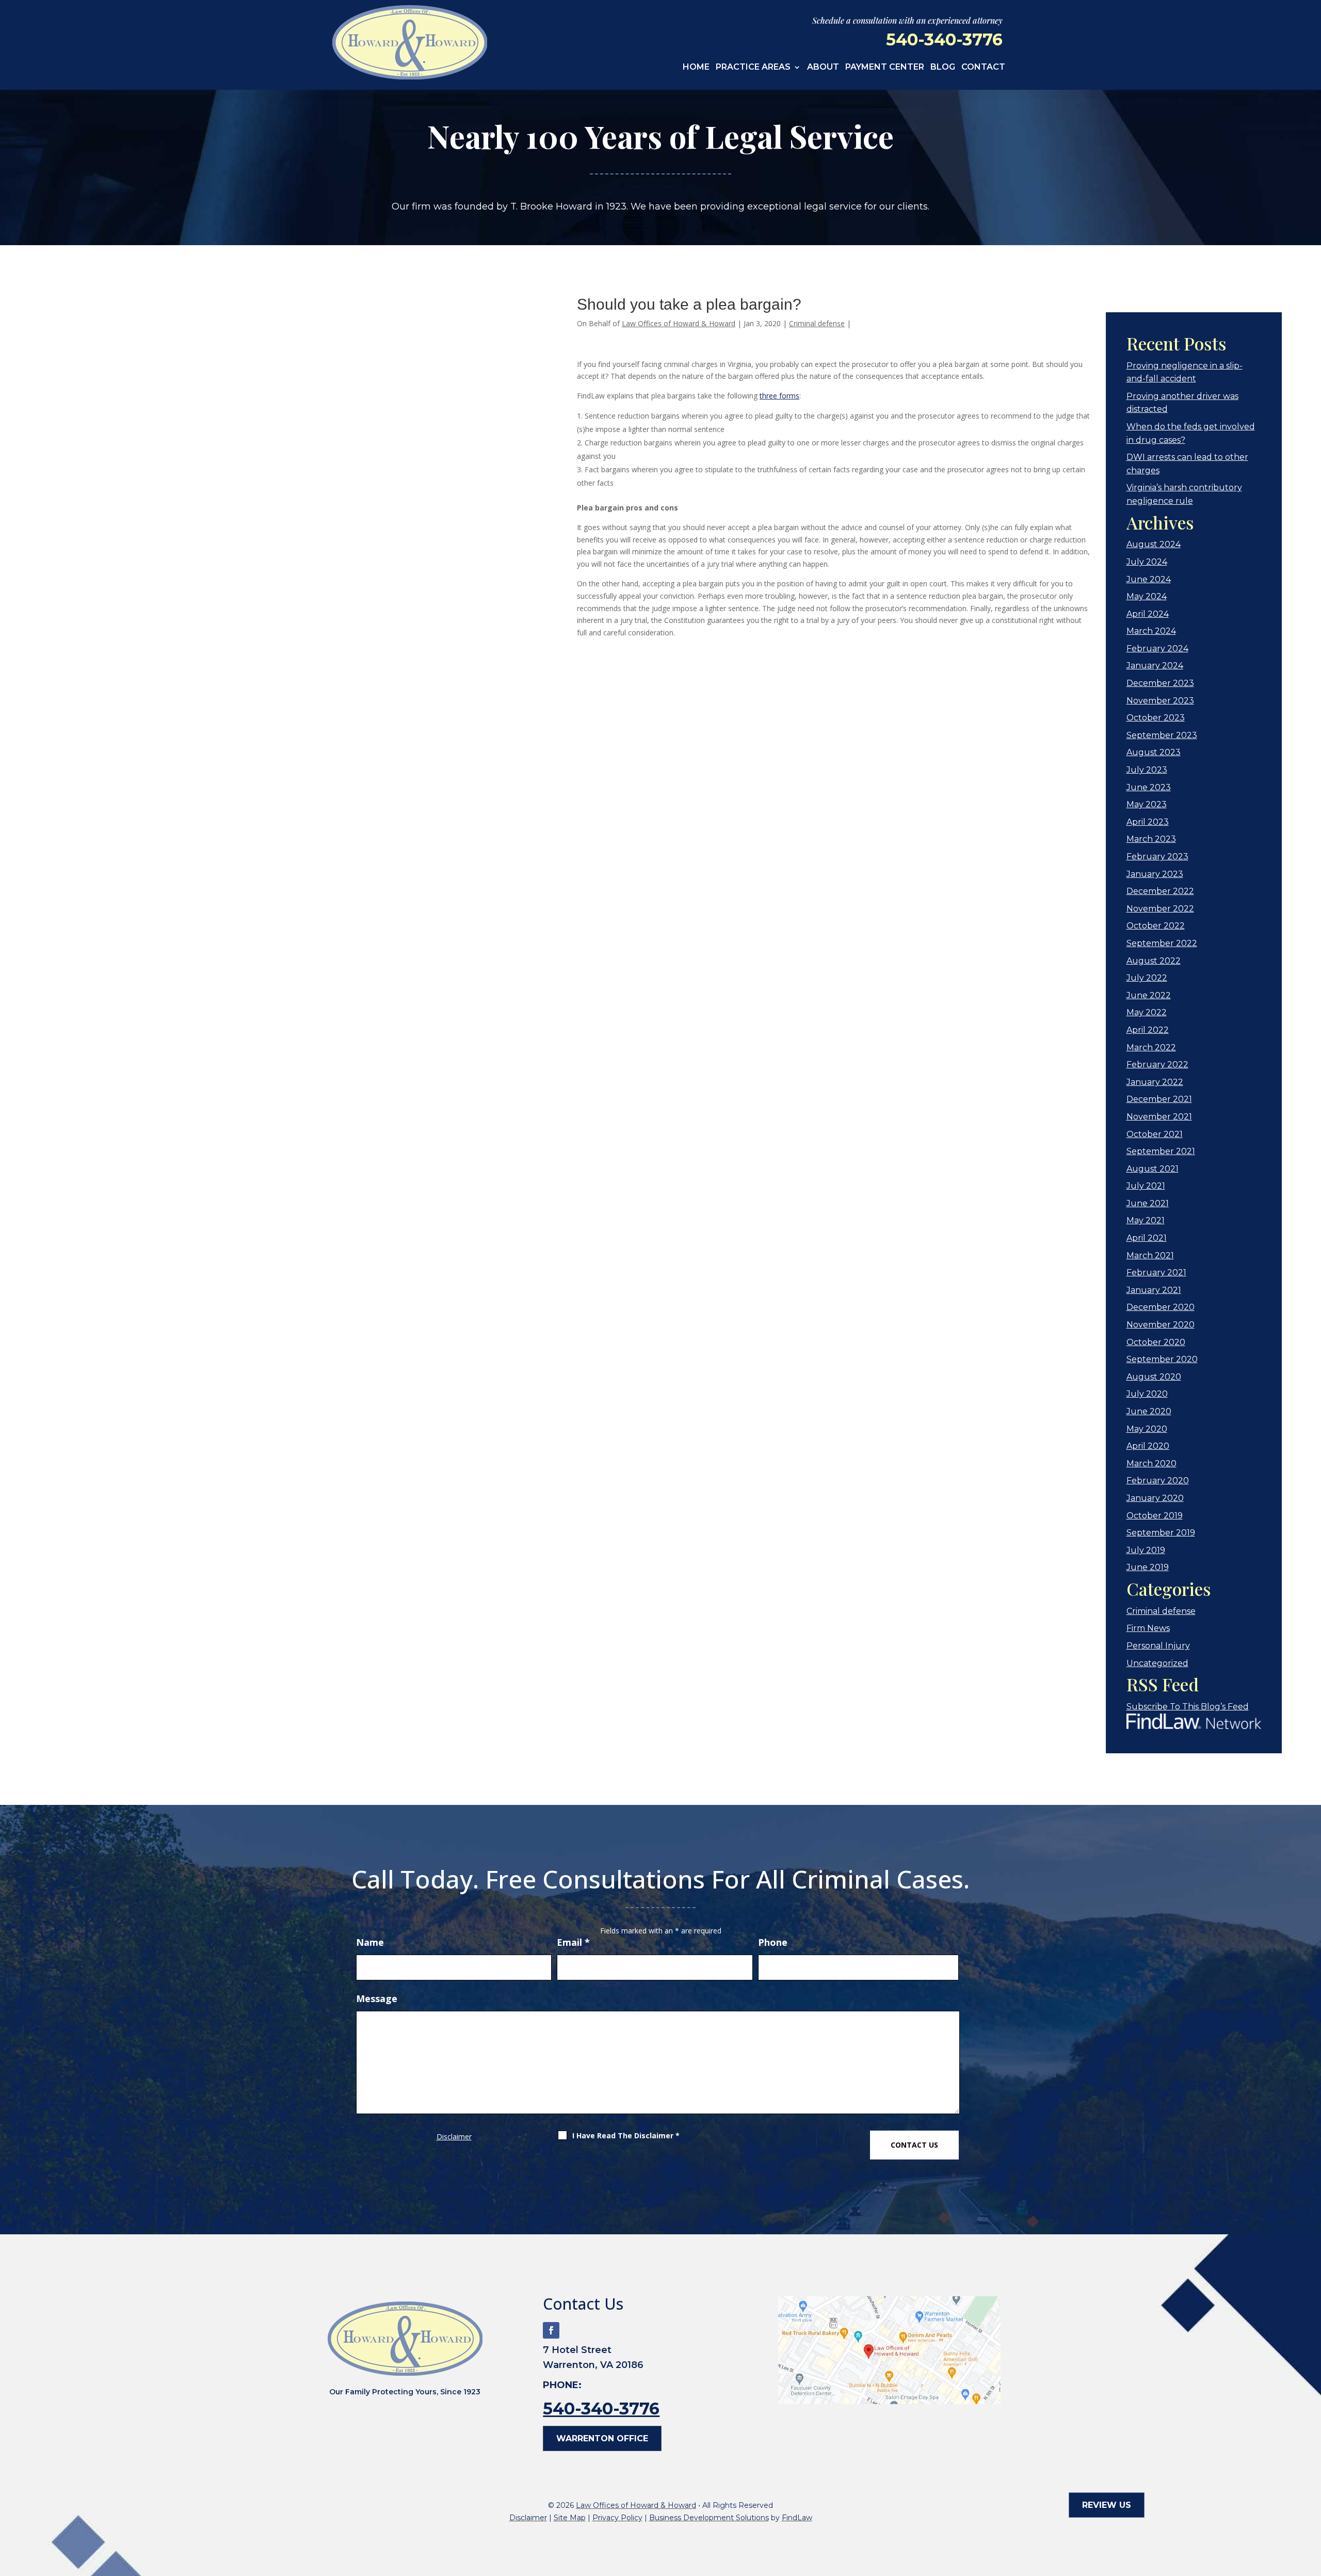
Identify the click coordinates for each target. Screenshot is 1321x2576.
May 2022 (1147, 1012)
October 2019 (1155, 1516)
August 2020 (1154, 1377)
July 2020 (1147, 1394)
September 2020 (1162, 1359)
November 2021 (1159, 1117)
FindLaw (797, 2518)
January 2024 (1155, 666)
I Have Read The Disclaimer (626, 2135)
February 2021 (1156, 1273)
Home (696, 68)
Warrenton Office (602, 2438)
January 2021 (1154, 1290)
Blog (943, 68)
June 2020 (1149, 1411)
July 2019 (1146, 1550)
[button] (1311, 2501)
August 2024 (1154, 544)
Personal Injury (1158, 1646)
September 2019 (1161, 1533)
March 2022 (1151, 1047)
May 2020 (1147, 1429)
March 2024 (1151, 631)
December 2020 (1161, 1307)
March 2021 (1150, 1255)
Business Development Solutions (709, 2518)
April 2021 (1147, 1238)
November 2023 (1160, 701)
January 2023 (1155, 874)
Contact (983, 68)
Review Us (1107, 2505)
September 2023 (1162, 735)
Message (377, 1998)
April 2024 (1148, 614)
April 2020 (1148, 1446)
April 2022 (1148, 1030)
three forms (779, 396)
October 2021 (1155, 1134)
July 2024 (1147, 562)
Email (573, 1942)
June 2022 (1149, 995)
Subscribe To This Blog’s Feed (1188, 1707)
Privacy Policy (617, 2518)
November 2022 (1160, 909)
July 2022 (1147, 978)
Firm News (1148, 1628)
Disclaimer (454, 2137)
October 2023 (1156, 718)
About (823, 68)
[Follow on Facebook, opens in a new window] (551, 2330)
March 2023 (1151, 839)
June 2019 (1148, 1567)
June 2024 (1149, 579)
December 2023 (1160, 683)
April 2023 (1148, 822)
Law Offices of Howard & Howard (679, 323)
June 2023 (1149, 787)
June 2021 (1148, 1203)
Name (370, 1942)
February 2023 (1157, 857)
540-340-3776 (944, 39)
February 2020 (1158, 1481)
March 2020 (1151, 1463)
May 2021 (1146, 1220)
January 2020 (1155, 1498)
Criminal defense (817, 323)
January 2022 (1155, 1082)
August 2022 (1154, 961)
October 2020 (1156, 1342)
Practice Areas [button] (753, 68)
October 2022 (1156, 926)
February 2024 (1157, 649)
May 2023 (1147, 804)
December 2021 (1159, 1099)
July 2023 (1147, 770)
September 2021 (1161, 1151)
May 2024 (1147, 596)
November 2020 (1161, 1325)
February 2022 (1157, 1065)
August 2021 (1153, 1169)
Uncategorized (1157, 1663)
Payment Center (885, 68)
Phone (773, 1942)
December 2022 (1160, 891)
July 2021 (1146, 1186)
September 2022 (1162, 943)
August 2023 (1154, 752)
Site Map (570, 2518)
